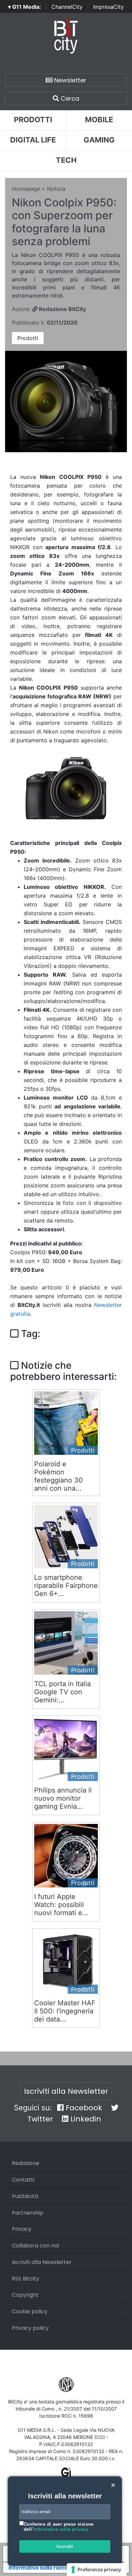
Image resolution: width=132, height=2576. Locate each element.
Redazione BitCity (62, 309)
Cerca (69, 98)
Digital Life (33, 140)
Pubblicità (25, 2196)
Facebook (83, 2108)
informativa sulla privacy (61, 2529)
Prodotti (33, 120)
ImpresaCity (108, 7)
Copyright (25, 2295)
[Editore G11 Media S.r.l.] (66, 2475)
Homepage (26, 189)
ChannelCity (67, 7)
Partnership (28, 2213)
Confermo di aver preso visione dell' (59, 2527)
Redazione (26, 2163)
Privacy (22, 2229)
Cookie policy (30, 2311)
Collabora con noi (35, 2246)
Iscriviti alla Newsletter (66, 2091)
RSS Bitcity (26, 2279)
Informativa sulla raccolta (42, 2568)
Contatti (23, 2180)
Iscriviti (65, 2546)
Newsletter (69, 80)
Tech (66, 160)
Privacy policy (30, 2328)
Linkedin (85, 2119)
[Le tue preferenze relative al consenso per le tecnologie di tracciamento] (97, 2570)
